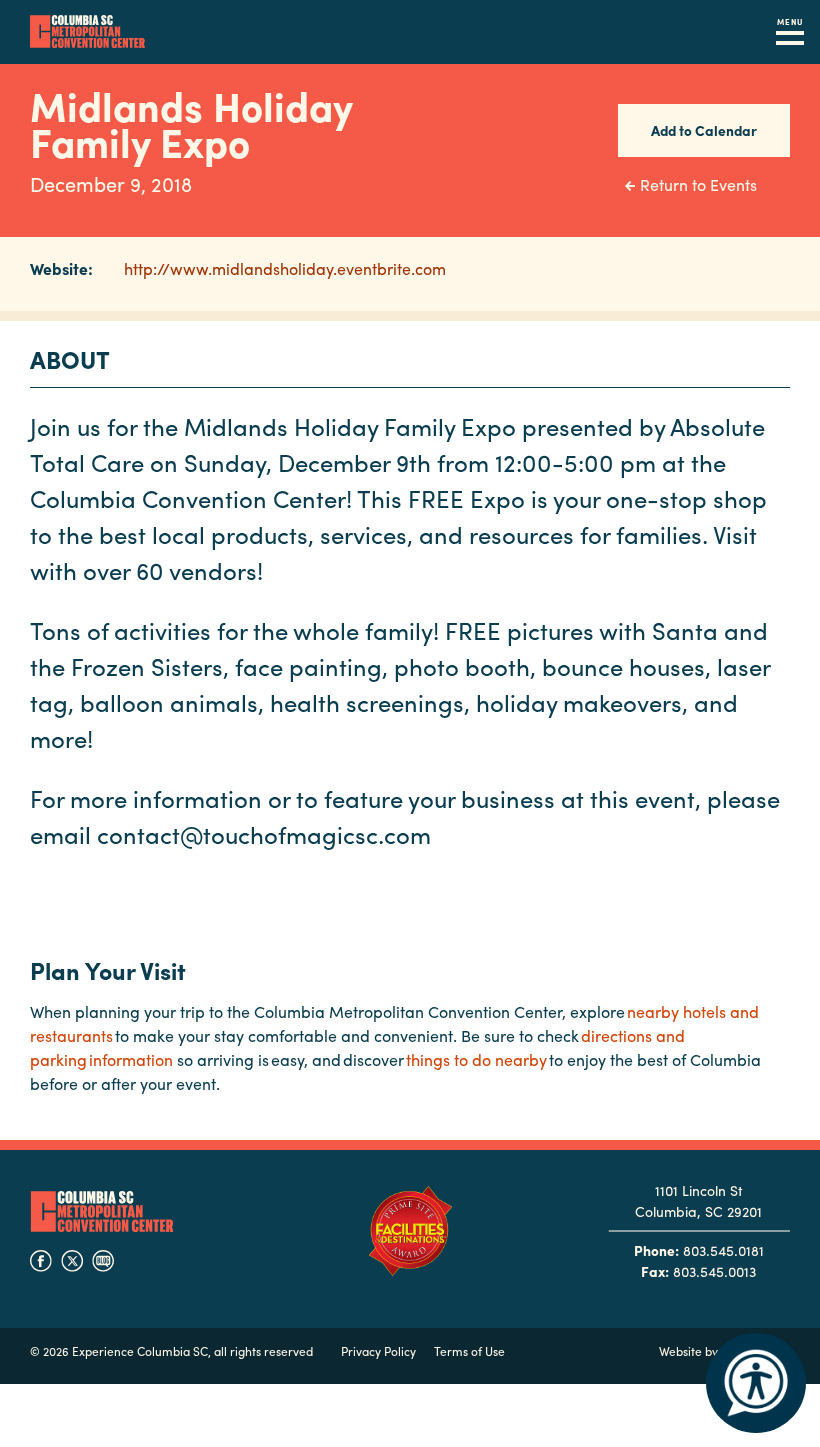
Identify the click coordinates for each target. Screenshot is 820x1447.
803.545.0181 (723, 1250)
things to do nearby (476, 1059)
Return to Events (698, 184)
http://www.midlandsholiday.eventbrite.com (285, 268)
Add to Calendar (704, 130)
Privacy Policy (378, 1351)
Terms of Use (469, 1351)
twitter (72, 1261)
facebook (41, 1261)
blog (103, 1261)
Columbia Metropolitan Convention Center (87, 32)
